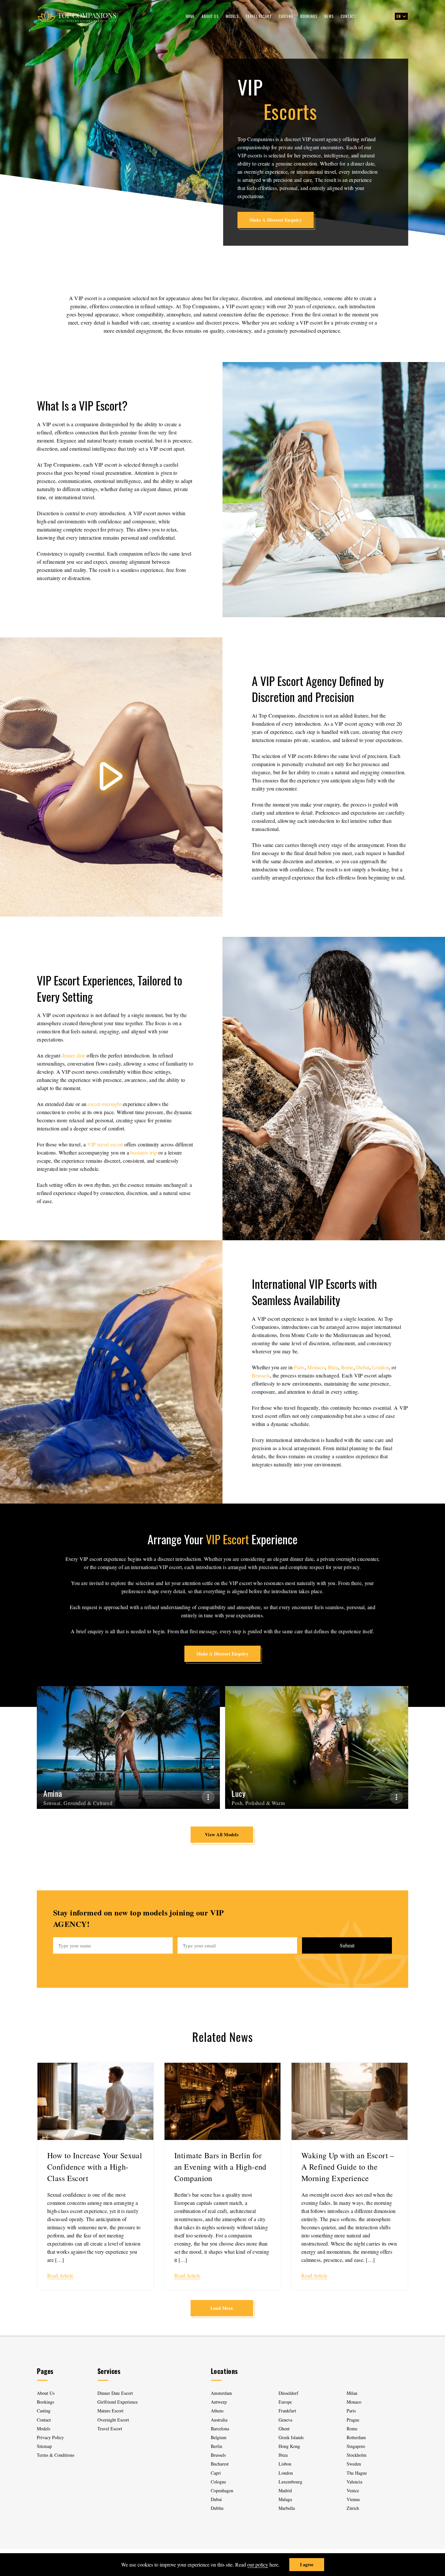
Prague (353, 2420)
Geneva (285, 2420)
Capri (216, 2473)
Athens (217, 2411)
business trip (144, 1152)
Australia (219, 2420)
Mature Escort (110, 2411)
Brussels (261, 1375)
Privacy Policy (50, 2437)
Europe (285, 2402)
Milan (352, 2393)
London (380, 1367)
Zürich (353, 2508)
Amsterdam (221, 2393)
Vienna (353, 2499)
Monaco (316, 1367)
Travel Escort (259, 16)
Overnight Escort (113, 2420)
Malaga (285, 2499)
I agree (307, 2564)
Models (232, 16)
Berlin (216, 2446)
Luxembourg (290, 2482)
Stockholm (357, 2455)
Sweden (354, 2464)
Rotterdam (356, 2437)
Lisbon (285, 2464)
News (329, 16)
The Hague (357, 2473)
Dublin (217, 2508)
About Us (210, 16)
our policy (258, 2564)
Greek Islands (292, 2437)
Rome (347, 1367)
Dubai (363, 1367)
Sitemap (44, 2446)
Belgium (219, 2437)
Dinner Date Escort (115, 2393)
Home (190, 16)
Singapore (356, 2446)
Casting (286, 16)
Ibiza (333, 1367)
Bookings (309, 16)
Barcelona (220, 2429)
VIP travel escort (105, 1144)
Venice (353, 2490)
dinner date (73, 1055)
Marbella (287, 2508)
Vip (373, 16)
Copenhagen (222, 2490)
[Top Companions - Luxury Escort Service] (77, 16)
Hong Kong (289, 2446)
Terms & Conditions (56, 2455)
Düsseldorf (288, 2393)
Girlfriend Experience (118, 2402)
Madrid (285, 2490)
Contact (348, 16)
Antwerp (219, 2402)
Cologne (218, 2482)
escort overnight (104, 1104)
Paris (299, 1367)
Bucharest (220, 2464)
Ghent (284, 2429)
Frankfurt (287, 2411)
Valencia (354, 2482)
